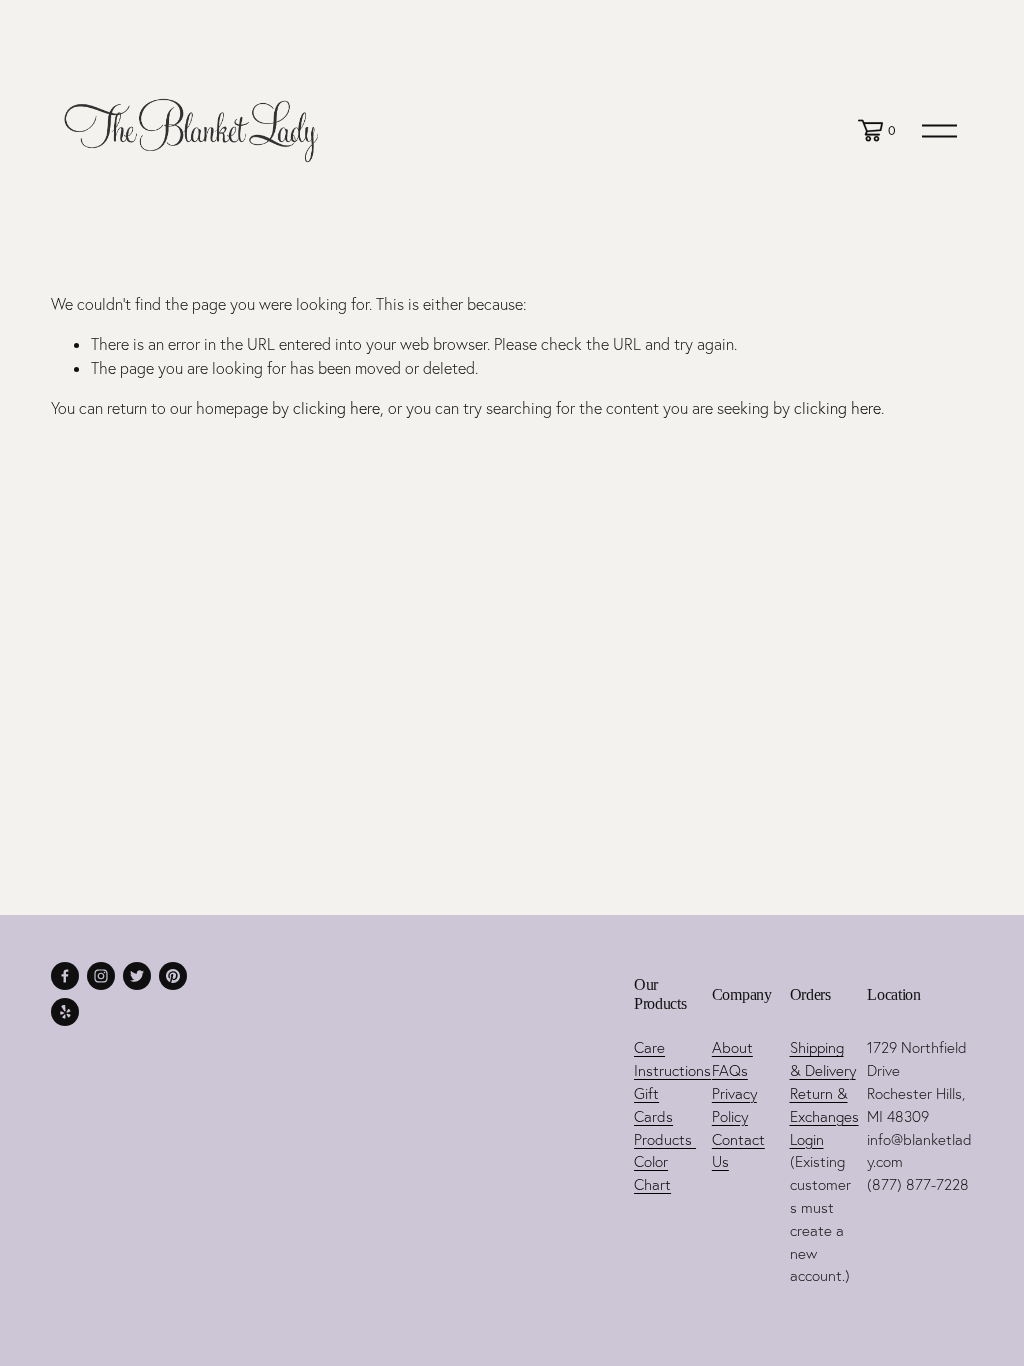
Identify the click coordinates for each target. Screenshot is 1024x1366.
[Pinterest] (173, 976)
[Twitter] (137, 976)
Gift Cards (653, 1105)
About (732, 1047)
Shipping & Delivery (823, 1059)
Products (665, 1139)
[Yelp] (65, 1012)
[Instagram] (101, 976)
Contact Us (738, 1151)
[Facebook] (65, 976)
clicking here (336, 408)
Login (807, 1139)
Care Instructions (672, 1059)
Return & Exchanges (824, 1105)
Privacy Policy (734, 1105)
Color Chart (652, 1173)
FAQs (730, 1070)
